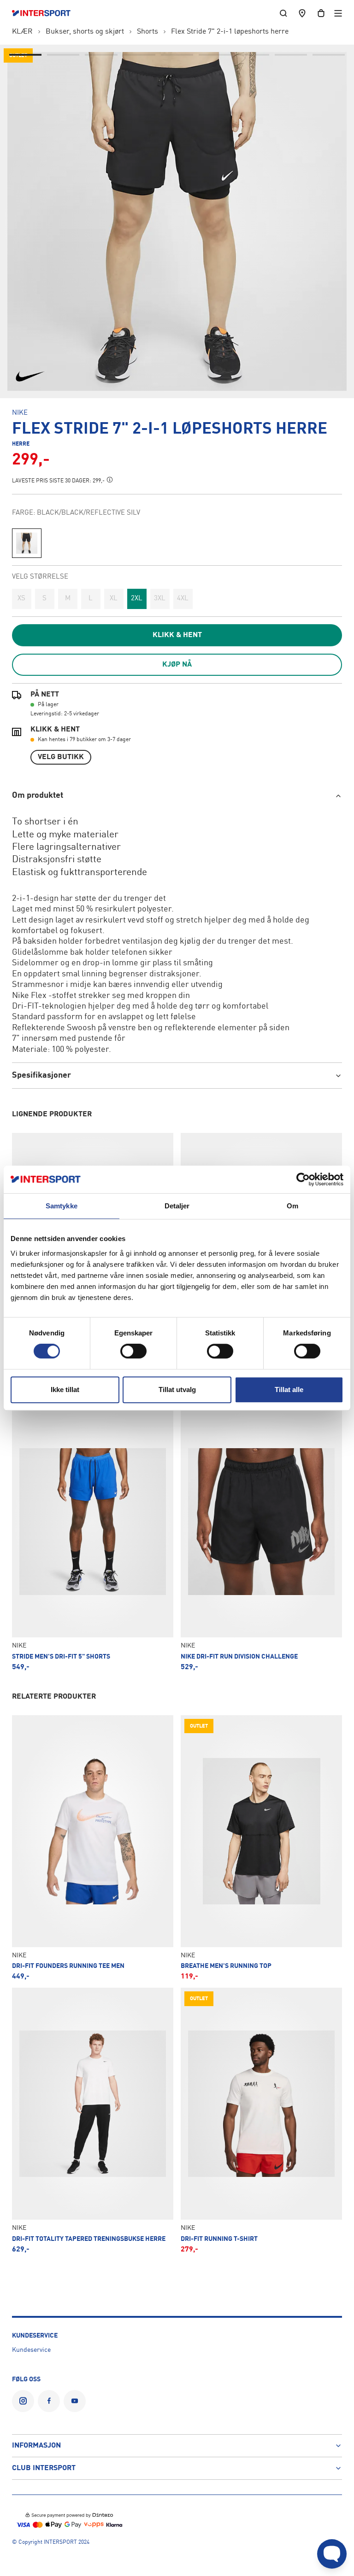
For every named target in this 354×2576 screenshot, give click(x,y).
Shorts (147, 32)
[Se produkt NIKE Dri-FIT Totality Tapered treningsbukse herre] (93, 2120)
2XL (137, 599)
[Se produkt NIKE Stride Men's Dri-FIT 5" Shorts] (93, 1538)
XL (114, 599)
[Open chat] (332, 2554)
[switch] (133, 1351)
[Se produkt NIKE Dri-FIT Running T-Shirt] (261, 2120)
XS (21, 599)
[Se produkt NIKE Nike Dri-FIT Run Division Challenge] (261, 1538)
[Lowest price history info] (110, 480)
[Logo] (46, 13)
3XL (160, 599)
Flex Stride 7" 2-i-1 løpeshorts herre (230, 32)
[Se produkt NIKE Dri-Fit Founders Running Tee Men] (93, 1848)
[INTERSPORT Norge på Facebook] (49, 2401)
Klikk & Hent (177, 635)
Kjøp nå (177, 665)
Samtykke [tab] (62, 1206)
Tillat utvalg (177, 1390)
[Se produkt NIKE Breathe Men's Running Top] (261, 1848)
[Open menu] (338, 13)
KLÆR (22, 32)
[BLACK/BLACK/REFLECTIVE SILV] (27, 543)
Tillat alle (289, 1390)
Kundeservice (31, 2350)
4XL (183, 599)
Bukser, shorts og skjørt (85, 32)
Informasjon (36, 2446)
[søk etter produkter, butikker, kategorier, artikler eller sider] (283, 13)
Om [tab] (292, 1206)
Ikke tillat (65, 1390)
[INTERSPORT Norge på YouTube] (75, 2401)
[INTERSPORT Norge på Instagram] (23, 2401)
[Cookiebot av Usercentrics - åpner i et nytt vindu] (303, 1179)
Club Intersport (44, 2468)
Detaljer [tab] (177, 1206)
